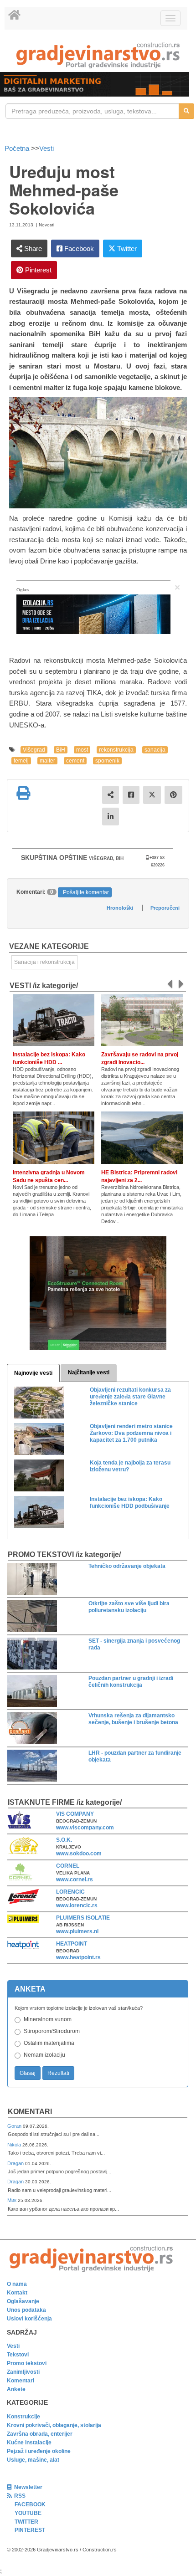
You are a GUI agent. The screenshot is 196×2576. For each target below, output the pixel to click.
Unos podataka (26, 2310)
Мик (13, 2200)
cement (75, 761)
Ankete (16, 2389)
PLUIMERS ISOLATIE (83, 1918)
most (82, 750)
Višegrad (34, 750)
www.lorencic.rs (77, 1905)
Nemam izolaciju (44, 2055)
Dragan (16, 2163)
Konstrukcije (23, 2417)
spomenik (107, 761)
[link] (98, 55)
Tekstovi (18, 2355)
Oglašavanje (23, 2301)
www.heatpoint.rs (78, 1957)
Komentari (30, 2112)
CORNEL (68, 1866)
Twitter (126, 248)
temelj (21, 761)
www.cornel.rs (75, 1880)
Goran (15, 2126)
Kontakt (17, 2293)
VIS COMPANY (75, 1814)
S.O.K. (64, 1840)
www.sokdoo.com (79, 1854)
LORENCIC (70, 1892)
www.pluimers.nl (77, 1931)
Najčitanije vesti (89, 1373)
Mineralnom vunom (48, 2019)
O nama (17, 2284)
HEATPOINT (72, 1944)
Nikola (15, 2145)
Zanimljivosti (23, 2372)
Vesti (46, 148)
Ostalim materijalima (49, 2043)
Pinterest (37, 270)
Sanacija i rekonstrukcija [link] (44, 962)
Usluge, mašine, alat (33, 2460)
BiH (61, 750)
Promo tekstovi (27, 2363)
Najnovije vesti (33, 1373)
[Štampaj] (23, 793)
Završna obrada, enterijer (40, 2434)
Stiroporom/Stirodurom (52, 2031)
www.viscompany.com (85, 1828)
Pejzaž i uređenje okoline (39, 2451)
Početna (18, 148)
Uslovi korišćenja (29, 2319)
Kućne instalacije (29, 2443)
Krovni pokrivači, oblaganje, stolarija (54, 2425)
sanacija (155, 750)
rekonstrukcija (116, 750)
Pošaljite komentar (86, 892)
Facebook (78, 248)
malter (47, 761)
